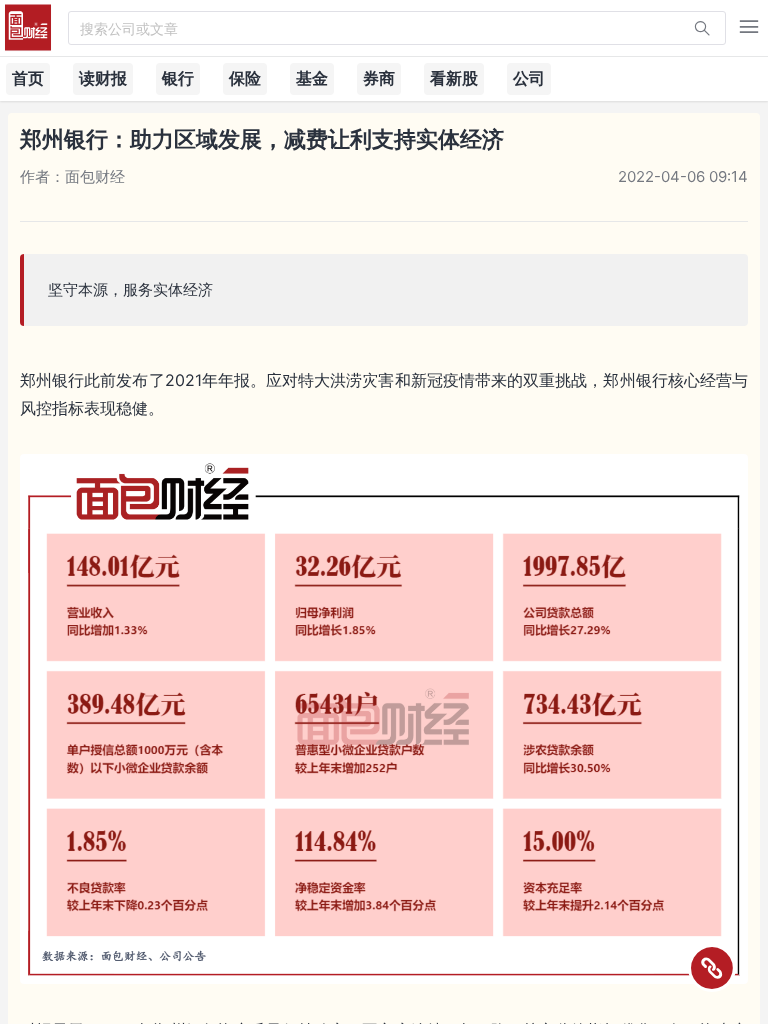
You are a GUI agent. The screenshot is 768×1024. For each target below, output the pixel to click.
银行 (178, 78)
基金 (312, 78)
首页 (28, 78)
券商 (379, 78)
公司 (529, 78)
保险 (245, 78)
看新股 (454, 78)
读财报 (103, 78)
